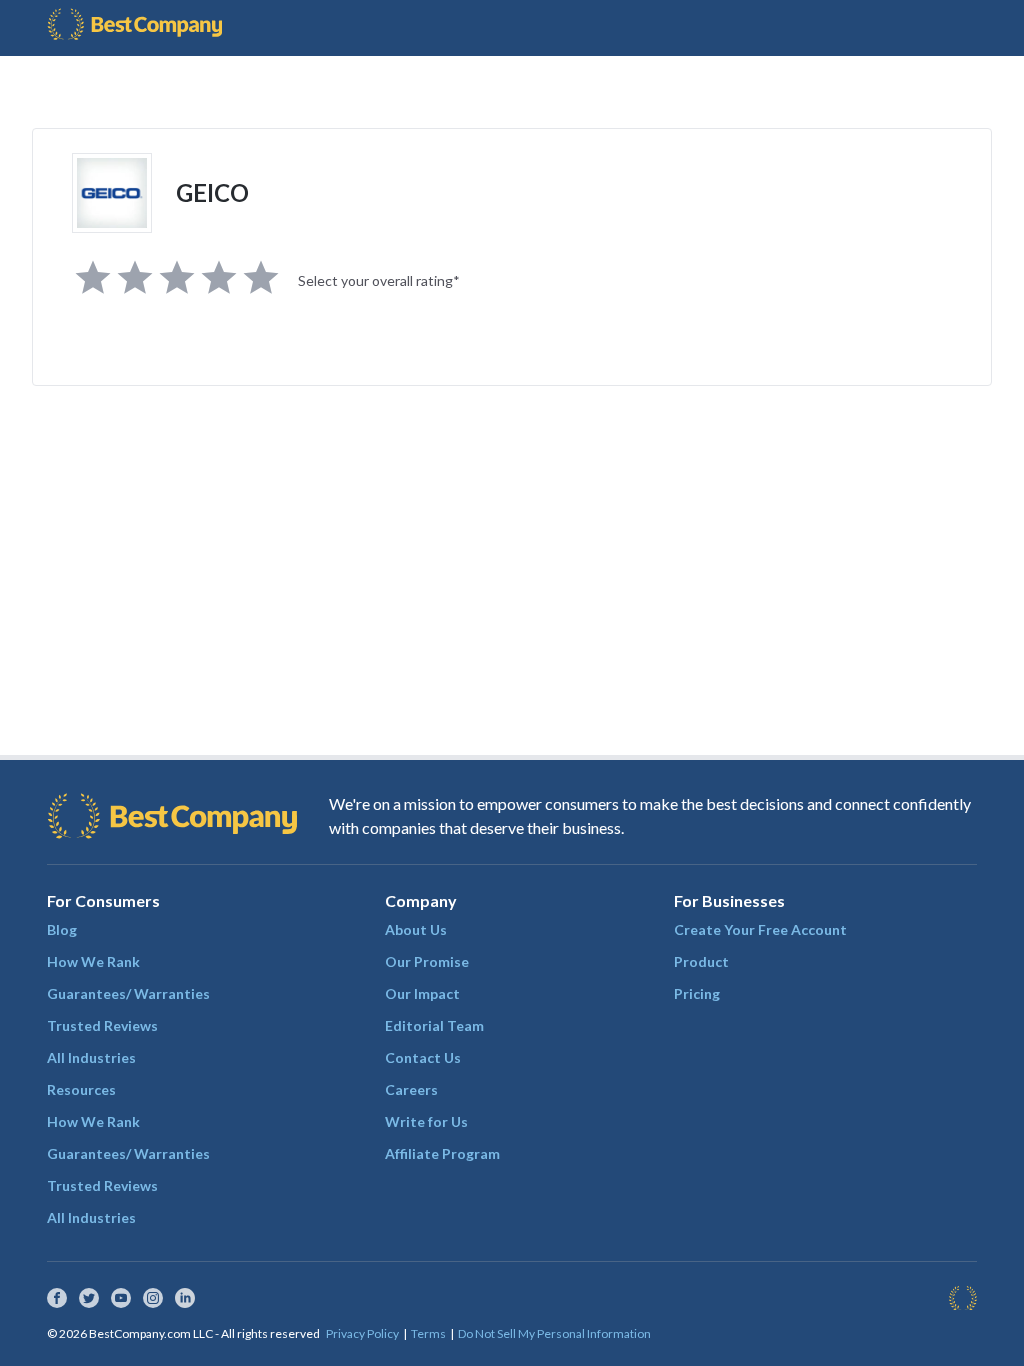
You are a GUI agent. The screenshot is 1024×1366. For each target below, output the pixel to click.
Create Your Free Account (760, 929)
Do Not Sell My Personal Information (554, 1333)
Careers (411, 1089)
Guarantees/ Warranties (128, 993)
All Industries (91, 1057)
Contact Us (423, 1057)
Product (701, 961)
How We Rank (93, 961)
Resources (81, 1089)
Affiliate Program (442, 1153)
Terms (428, 1333)
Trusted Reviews (102, 1025)
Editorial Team (434, 1025)
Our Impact (422, 993)
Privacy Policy (362, 1333)
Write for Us (426, 1121)
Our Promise (427, 961)
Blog (62, 929)
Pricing (697, 993)
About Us (416, 929)
